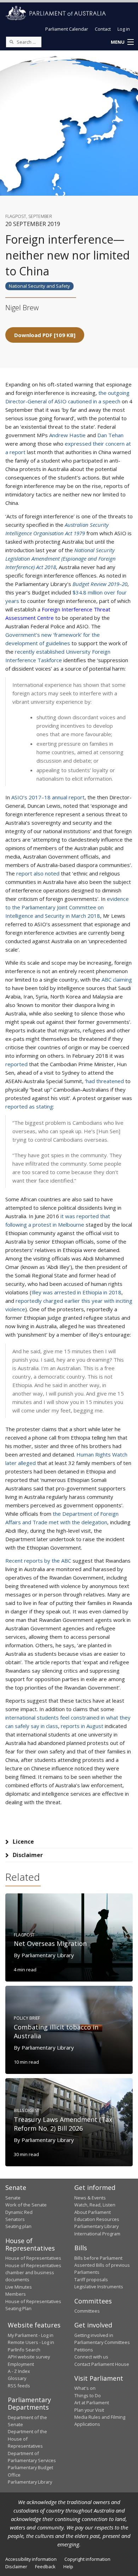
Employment (21, 2364)
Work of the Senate (26, 2205)
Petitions (84, 2350)
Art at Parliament (92, 2403)
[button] (122, 42)
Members (16, 2294)
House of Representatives (33, 2258)
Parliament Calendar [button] (67, 29)
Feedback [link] (45, 2566)
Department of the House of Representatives (27, 2439)
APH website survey (29, 2357)
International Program (97, 2234)
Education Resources (97, 2219)
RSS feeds (19, 2386)
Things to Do (88, 2395)
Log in (124, 29)
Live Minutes (19, 2287)
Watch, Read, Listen (95, 2205)
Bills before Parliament (98, 2258)
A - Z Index (19, 2371)
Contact (103, 29)
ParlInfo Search (24, 2350)
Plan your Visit (89, 2410)
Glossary (17, 2378)
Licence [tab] (23, 1842)
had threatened (105, 1081)
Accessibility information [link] (31, 2559)
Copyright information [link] (87, 2559)
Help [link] (68, 2566)
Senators (15, 2219)
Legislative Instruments (99, 2287)
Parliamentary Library (96, 2226)
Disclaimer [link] (16, 2566)
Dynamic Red (19, 2212)
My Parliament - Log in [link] (31, 2335)
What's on (85, 2388)
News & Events (90, 2198)
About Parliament (93, 2212)
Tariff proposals (91, 2279)
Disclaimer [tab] (28, 1855)
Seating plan (18, 2226)
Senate (13, 2198)
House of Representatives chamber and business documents (33, 2273)
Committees (87, 2311)
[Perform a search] (11, 42)
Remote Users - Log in (31, 2342)
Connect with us (91, 2357)
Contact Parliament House (102, 2364)
